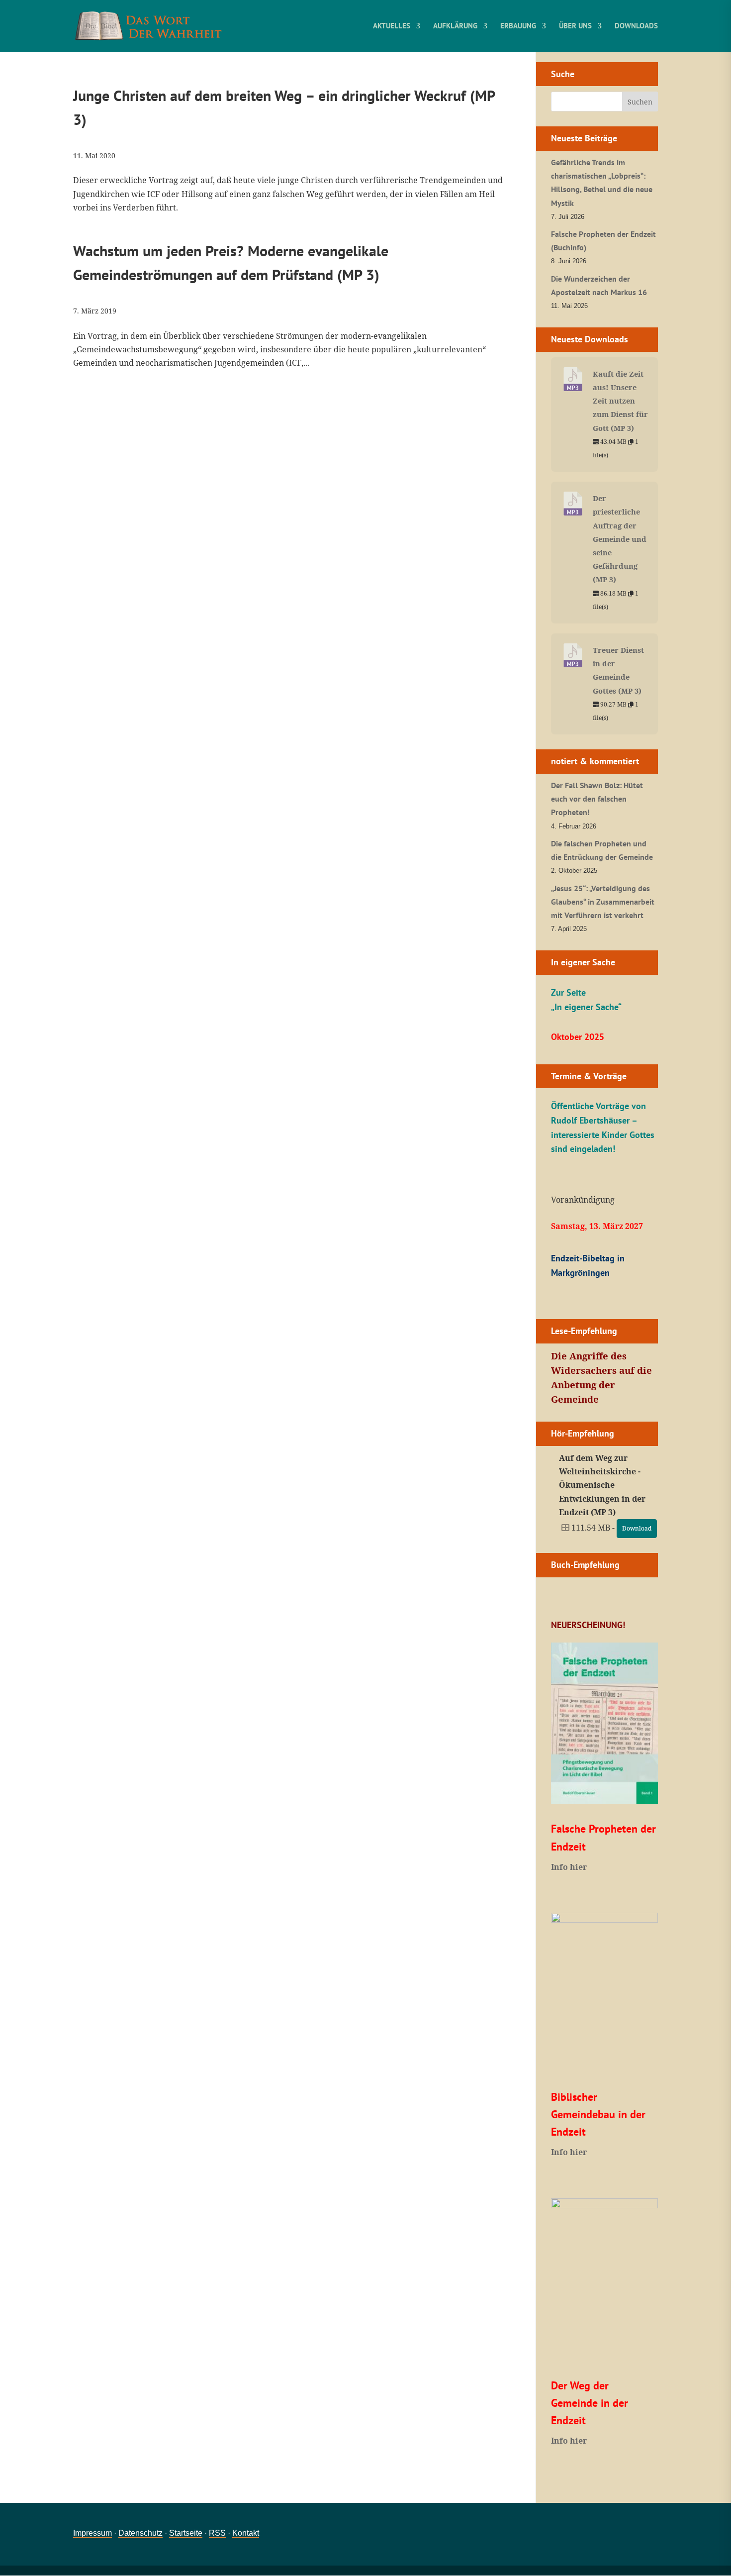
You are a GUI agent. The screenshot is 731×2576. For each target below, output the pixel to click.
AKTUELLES (392, 26)
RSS (217, 2533)
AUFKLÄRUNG (455, 26)
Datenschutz (140, 2533)
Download (637, 1528)
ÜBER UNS (575, 26)
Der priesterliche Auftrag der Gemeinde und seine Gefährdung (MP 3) (620, 539)
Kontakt (246, 2533)
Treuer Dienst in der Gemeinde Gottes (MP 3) (618, 670)
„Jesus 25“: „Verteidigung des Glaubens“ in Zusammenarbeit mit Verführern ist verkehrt (603, 902)
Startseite (186, 2533)
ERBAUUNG (518, 26)
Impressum (92, 2533)
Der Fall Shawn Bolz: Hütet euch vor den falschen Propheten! (597, 799)
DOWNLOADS (636, 26)
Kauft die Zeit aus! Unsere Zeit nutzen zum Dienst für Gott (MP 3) (620, 401)
